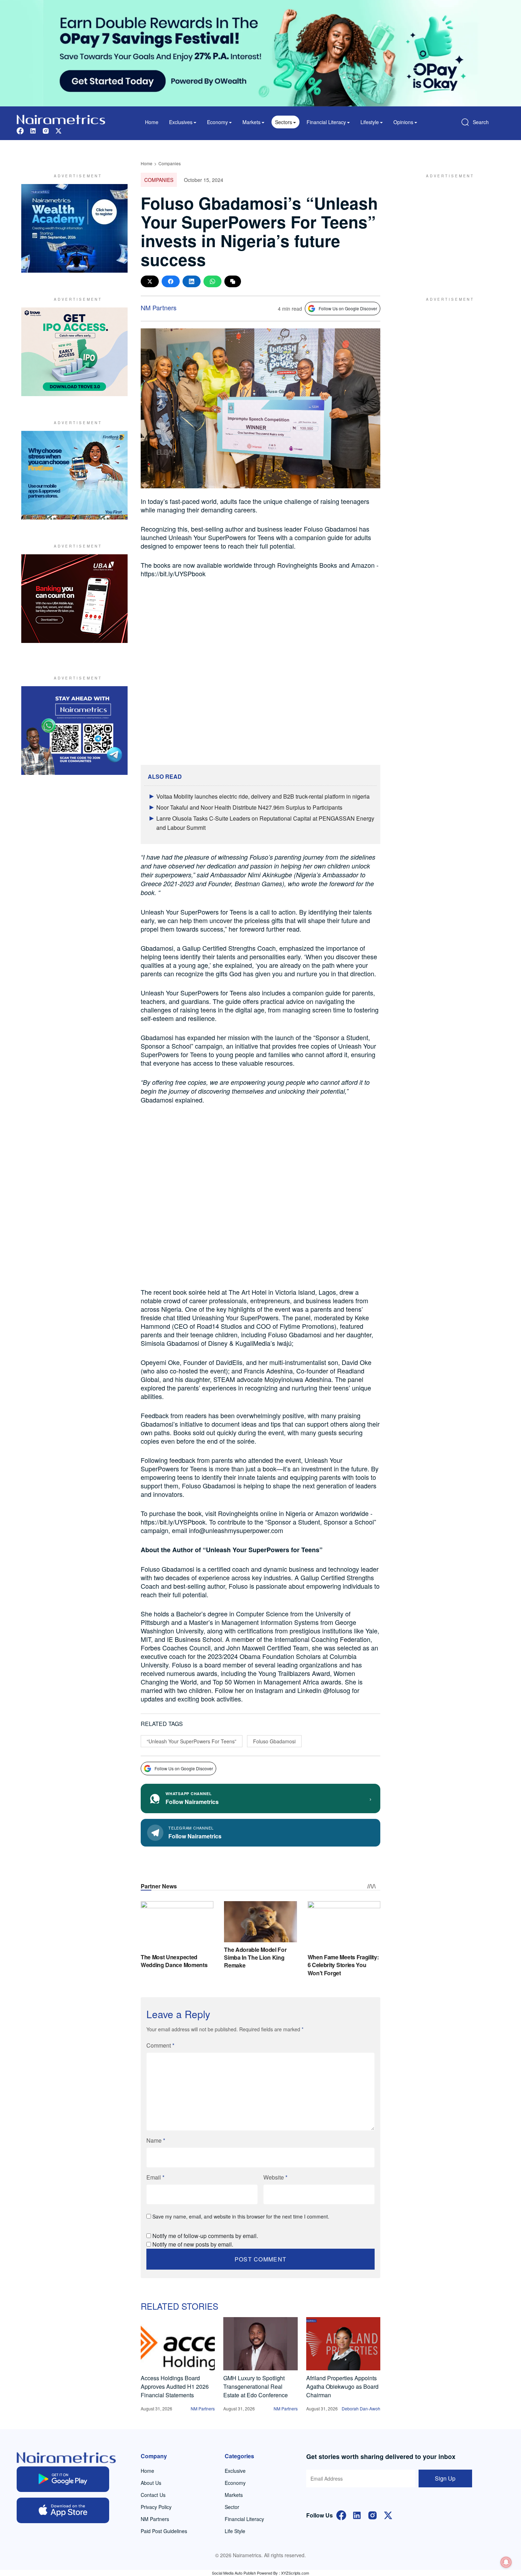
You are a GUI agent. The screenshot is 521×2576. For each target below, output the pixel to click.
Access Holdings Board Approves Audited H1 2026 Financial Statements (175, 2386)
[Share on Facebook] (171, 281)
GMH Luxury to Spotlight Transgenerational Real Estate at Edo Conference (256, 2386)
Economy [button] (217, 122)
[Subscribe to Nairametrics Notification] (506, 2562)
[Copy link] (233, 281)
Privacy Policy (156, 2507)
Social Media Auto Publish (234, 2573)
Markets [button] (251, 122)
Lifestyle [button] (370, 122)
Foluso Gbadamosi (274, 1741)
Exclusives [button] (181, 122)
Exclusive (235, 2471)
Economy (235, 2483)
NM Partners (159, 307)
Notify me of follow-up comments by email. (205, 2236)
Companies (170, 163)
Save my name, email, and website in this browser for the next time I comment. (241, 2216)
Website (275, 2177)
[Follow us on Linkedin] (33, 130)
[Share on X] (150, 281)
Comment (160, 2045)
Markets (234, 2495)
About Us (151, 2483)
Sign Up (445, 2478)
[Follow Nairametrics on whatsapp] (74, 731)
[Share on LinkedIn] (192, 281)
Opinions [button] (403, 122)
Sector (232, 2507)
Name (156, 2140)
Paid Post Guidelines (164, 2531)
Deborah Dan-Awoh (361, 2408)
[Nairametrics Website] (61, 119)
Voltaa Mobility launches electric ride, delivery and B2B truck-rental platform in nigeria (263, 796)
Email (155, 2177)
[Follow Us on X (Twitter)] (388, 2514)
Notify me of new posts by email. (193, 2244)
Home (152, 122)
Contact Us (153, 2495)
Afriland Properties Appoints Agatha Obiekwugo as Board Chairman (342, 2386)
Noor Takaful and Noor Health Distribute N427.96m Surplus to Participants (249, 807)
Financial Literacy (244, 2519)
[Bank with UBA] (74, 599)
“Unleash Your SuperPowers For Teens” (192, 1741)
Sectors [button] (284, 122)
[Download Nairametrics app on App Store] (63, 2510)
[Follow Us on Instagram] (372, 2514)
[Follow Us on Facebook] (341, 2514)
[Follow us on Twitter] (58, 130)
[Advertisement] (447, 228)
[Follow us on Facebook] (20, 130)
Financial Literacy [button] (326, 122)
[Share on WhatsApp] (212, 281)
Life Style (235, 2531)
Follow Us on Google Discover (348, 308)
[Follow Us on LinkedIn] (357, 2514)
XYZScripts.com (295, 2573)
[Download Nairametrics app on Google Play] (63, 2479)
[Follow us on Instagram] (46, 130)
